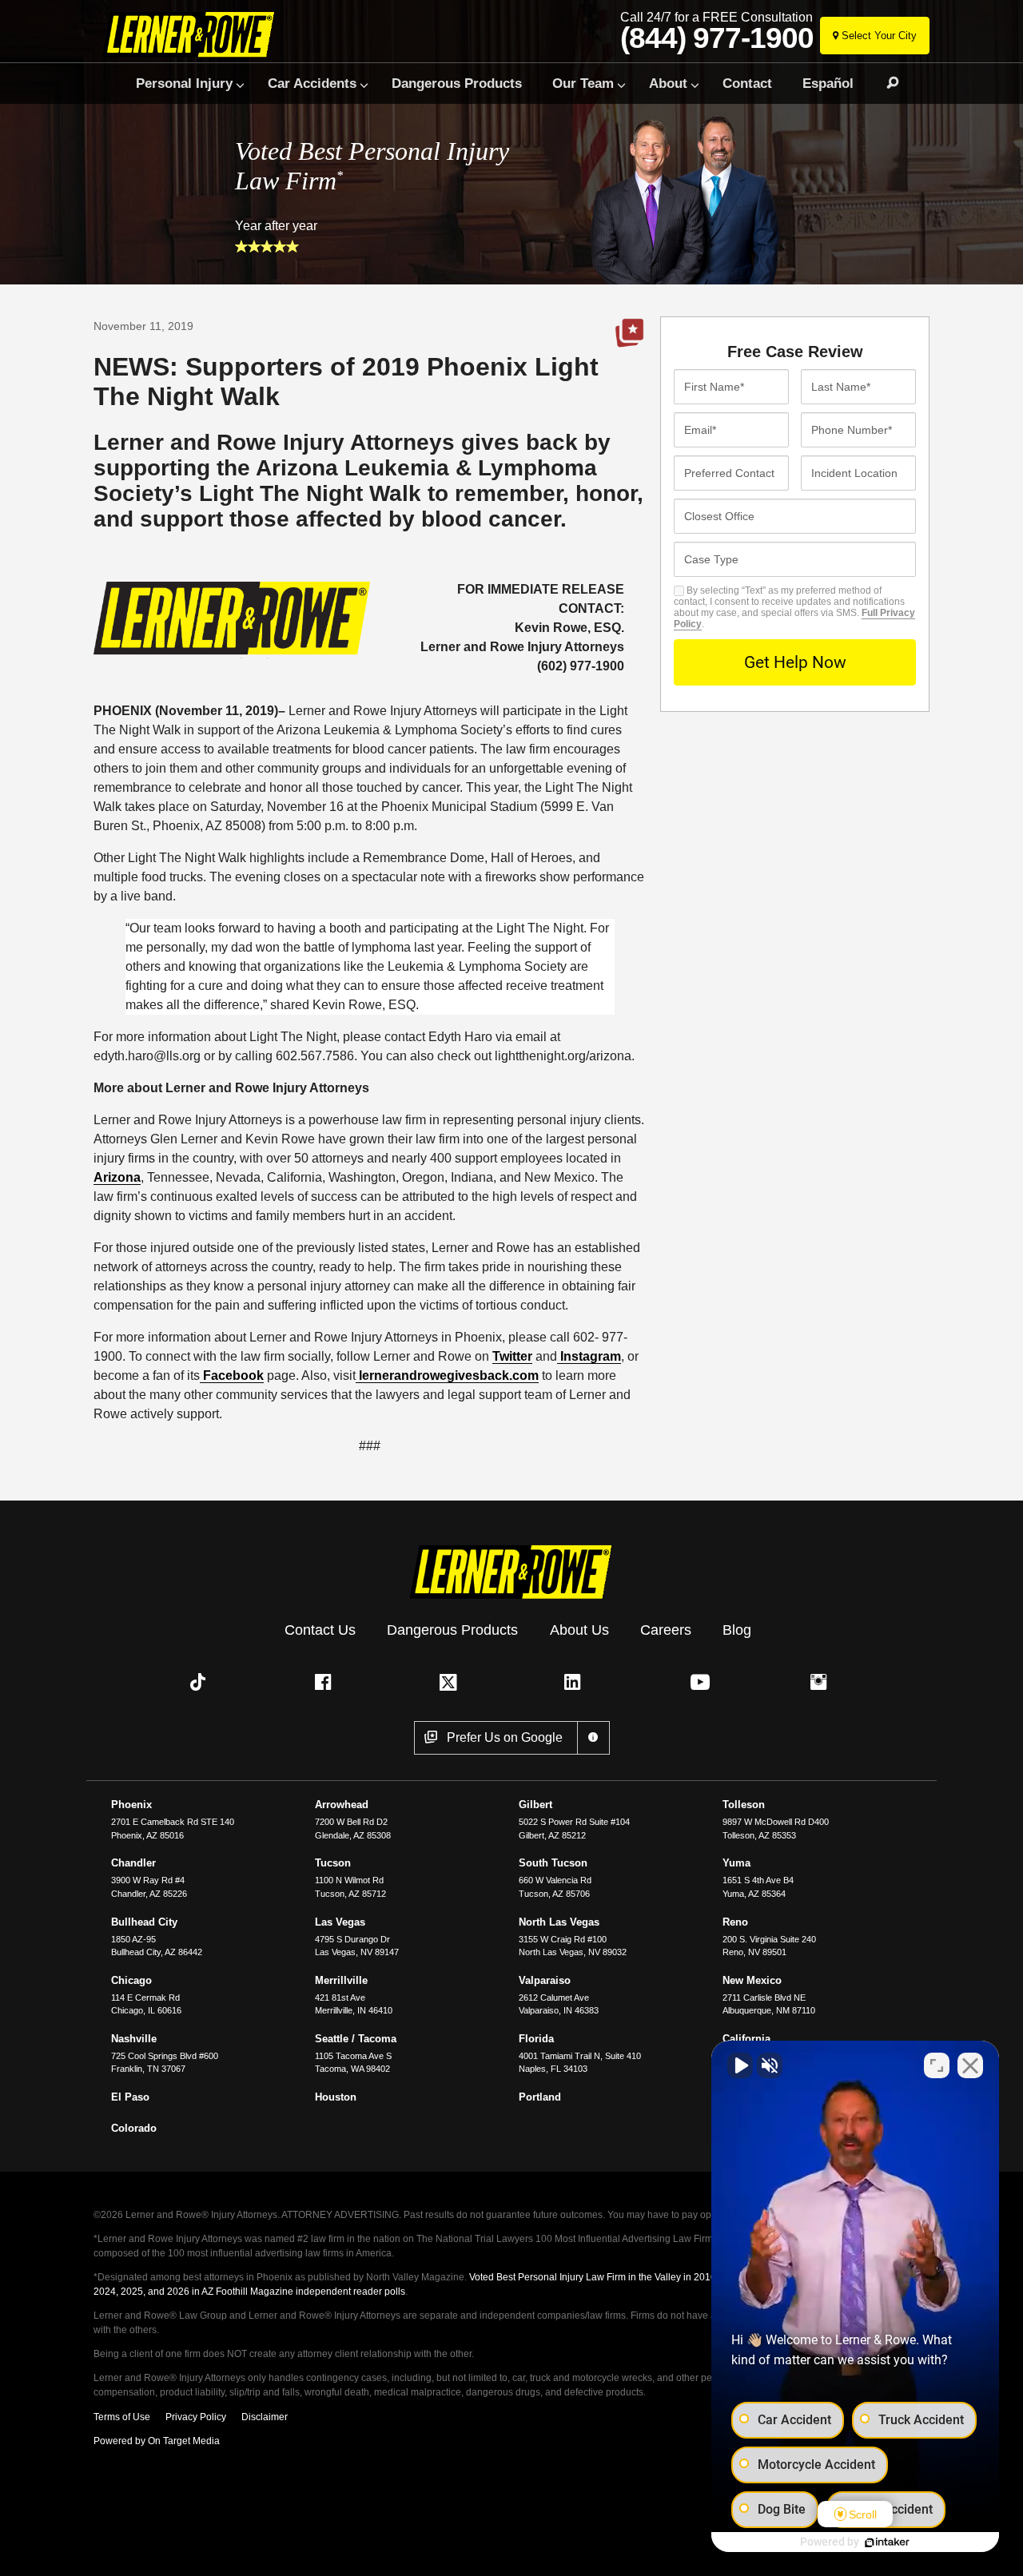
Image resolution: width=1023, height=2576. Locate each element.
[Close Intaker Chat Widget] (970, 2065)
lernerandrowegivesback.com (447, 1375)
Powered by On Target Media (157, 2441)
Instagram (589, 1356)
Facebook (232, 1375)
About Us (579, 1630)
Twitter (512, 1356)
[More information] (593, 1738)
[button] (201, 1682)
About (668, 83)
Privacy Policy (196, 2417)
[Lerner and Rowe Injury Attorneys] (195, 34)
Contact (747, 83)
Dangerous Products (457, 83)
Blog (737, 1630)
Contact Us (320, 1630)
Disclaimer (265, 2417)
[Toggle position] (937, 2065)
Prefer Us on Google (630, 333)
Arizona (117, 1177)
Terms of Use (122, 2417)
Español (828, 83)
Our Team (583, 83)
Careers (666, 1630)
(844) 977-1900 (717, 38)
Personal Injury (184, 83)
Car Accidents (312, 83)
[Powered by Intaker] (887, 2542)
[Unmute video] (740, 2065)
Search (886, 83)
